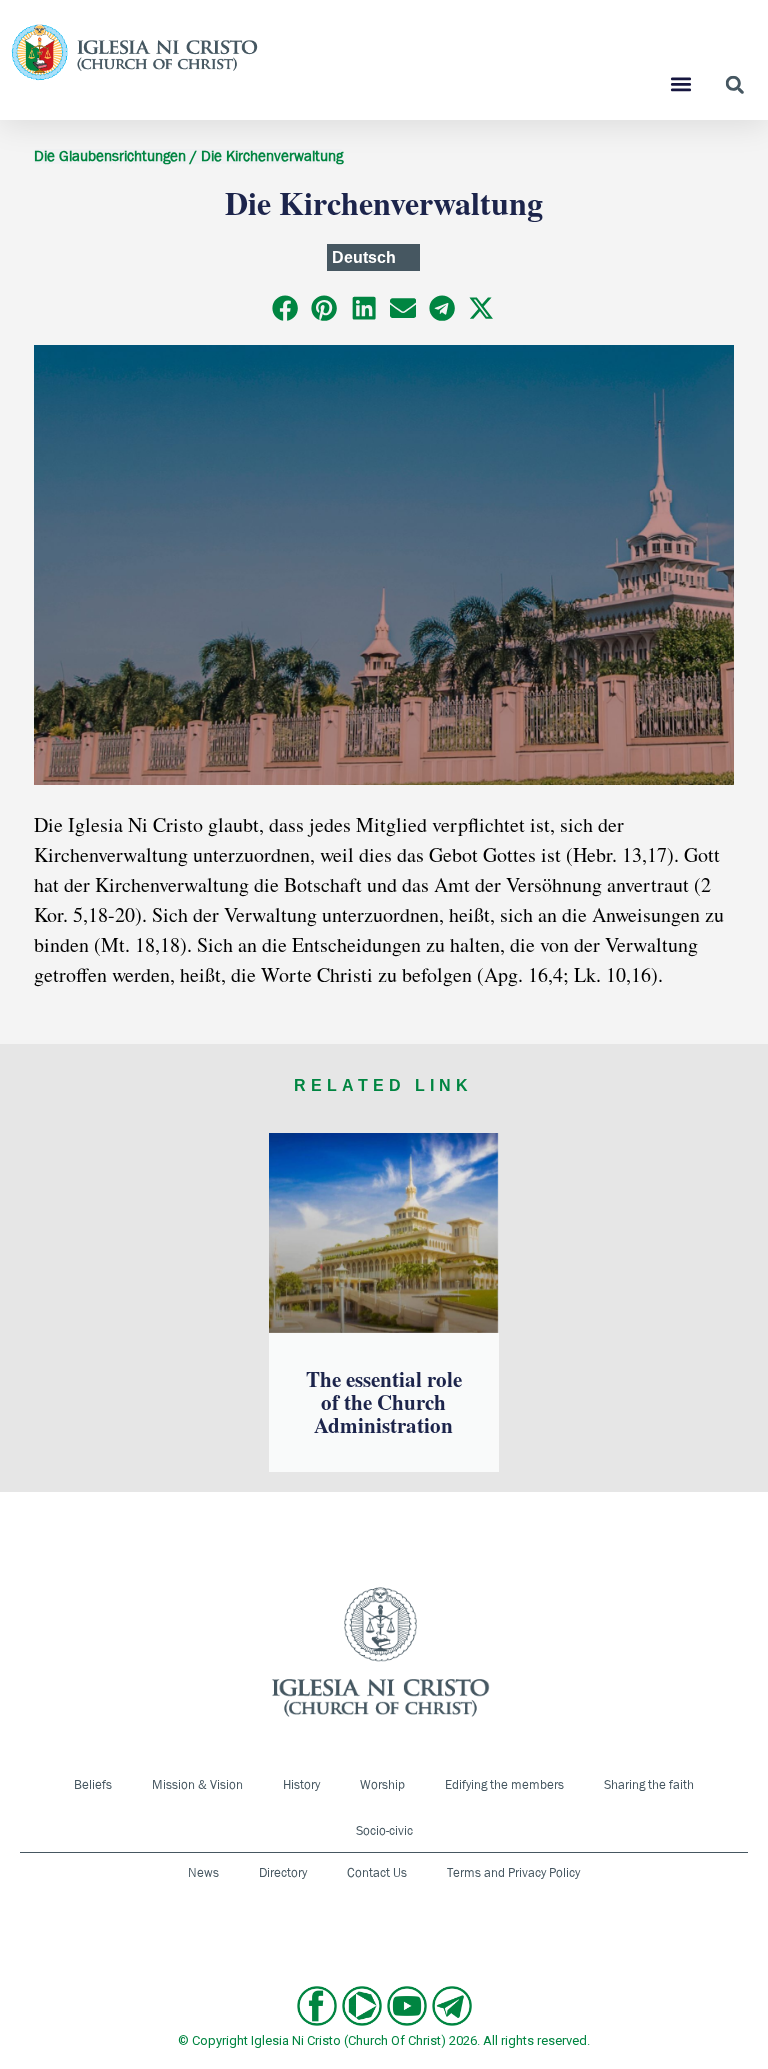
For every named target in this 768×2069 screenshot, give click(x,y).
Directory (283, 1872)
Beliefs (93, 1784)
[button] (681, 83)
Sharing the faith (649, 1784)
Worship (382, 1784)
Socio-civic (384, 1830)
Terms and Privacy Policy (513, 1872)
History (301, 1784)
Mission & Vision (197, 1784)
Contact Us (377, 1872)
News (203, 1872)
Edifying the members (504, 1784)
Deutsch (364, 257)
